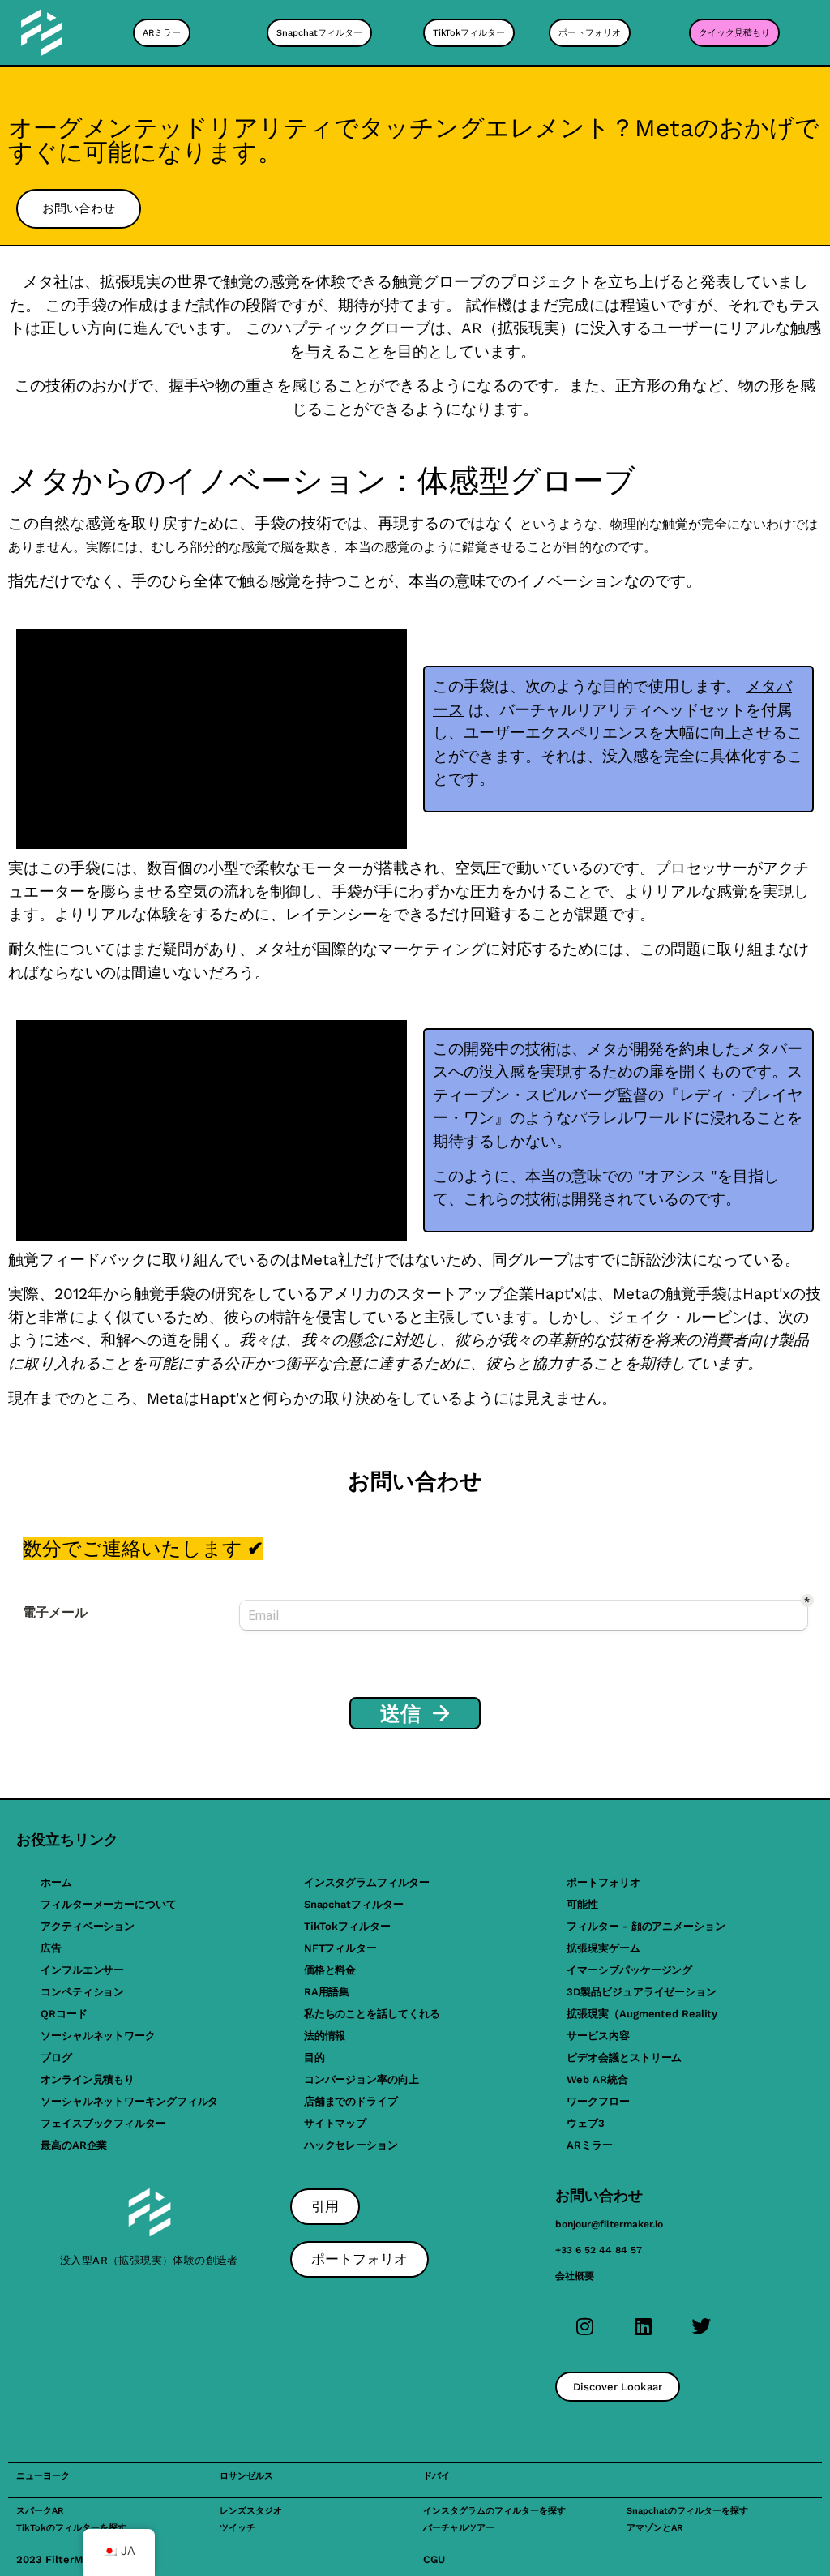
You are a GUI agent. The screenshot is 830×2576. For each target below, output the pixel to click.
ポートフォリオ (603, 1882)
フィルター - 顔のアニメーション (646, 1926)
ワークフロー (598, 2101)
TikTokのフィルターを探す (71, 2528)
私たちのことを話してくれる (372, 2014)
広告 (51, 1948)
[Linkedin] (643, 2326)
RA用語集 (327, 1992)
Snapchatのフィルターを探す (687, 2511)
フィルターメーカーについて (109, 1904)
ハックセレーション (351, 2145)
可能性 (582, 1904)
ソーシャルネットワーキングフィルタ (129, 2101)
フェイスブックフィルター (103, 2123)
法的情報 (325, 2036)
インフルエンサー (82, 1970)
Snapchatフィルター (354, 1904)
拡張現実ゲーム (603, 1948)
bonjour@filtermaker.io (609, 2224)
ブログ (56, 2057)
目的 (314, 2057)
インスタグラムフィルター (367, 1882)
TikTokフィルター (347, 1926)
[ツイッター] (701, 2326)
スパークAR (40, 2511)
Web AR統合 (597, 2079)
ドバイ (436, 2476)
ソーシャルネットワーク (98, 2036)
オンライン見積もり (88, 2079)
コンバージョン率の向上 (362, 2079)
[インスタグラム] (584, 2326)
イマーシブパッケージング (629, 1970)
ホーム (56, 1882)
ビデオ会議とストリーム (624, 2057)
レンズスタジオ (251, 2511)
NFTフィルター (340, 1948)
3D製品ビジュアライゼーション (642, 1992)
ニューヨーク (43, 2476)
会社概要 (575, 2276)
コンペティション (82, 1992)
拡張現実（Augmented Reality (642, 2014)
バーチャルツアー (459, 2528)
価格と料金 (330, 1970)
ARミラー (590, 2145)
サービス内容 (598, 2036)
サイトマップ (335, 2123)
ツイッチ (237, 2528)
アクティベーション (88, 1926)
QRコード (64, 2014)
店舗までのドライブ (351, 2101)
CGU (434, 2559)
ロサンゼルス (246, 2476)
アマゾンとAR (655, 2528)
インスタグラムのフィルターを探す (494, 2511)
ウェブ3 (586, 2123)
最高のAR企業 (74, 2145)
